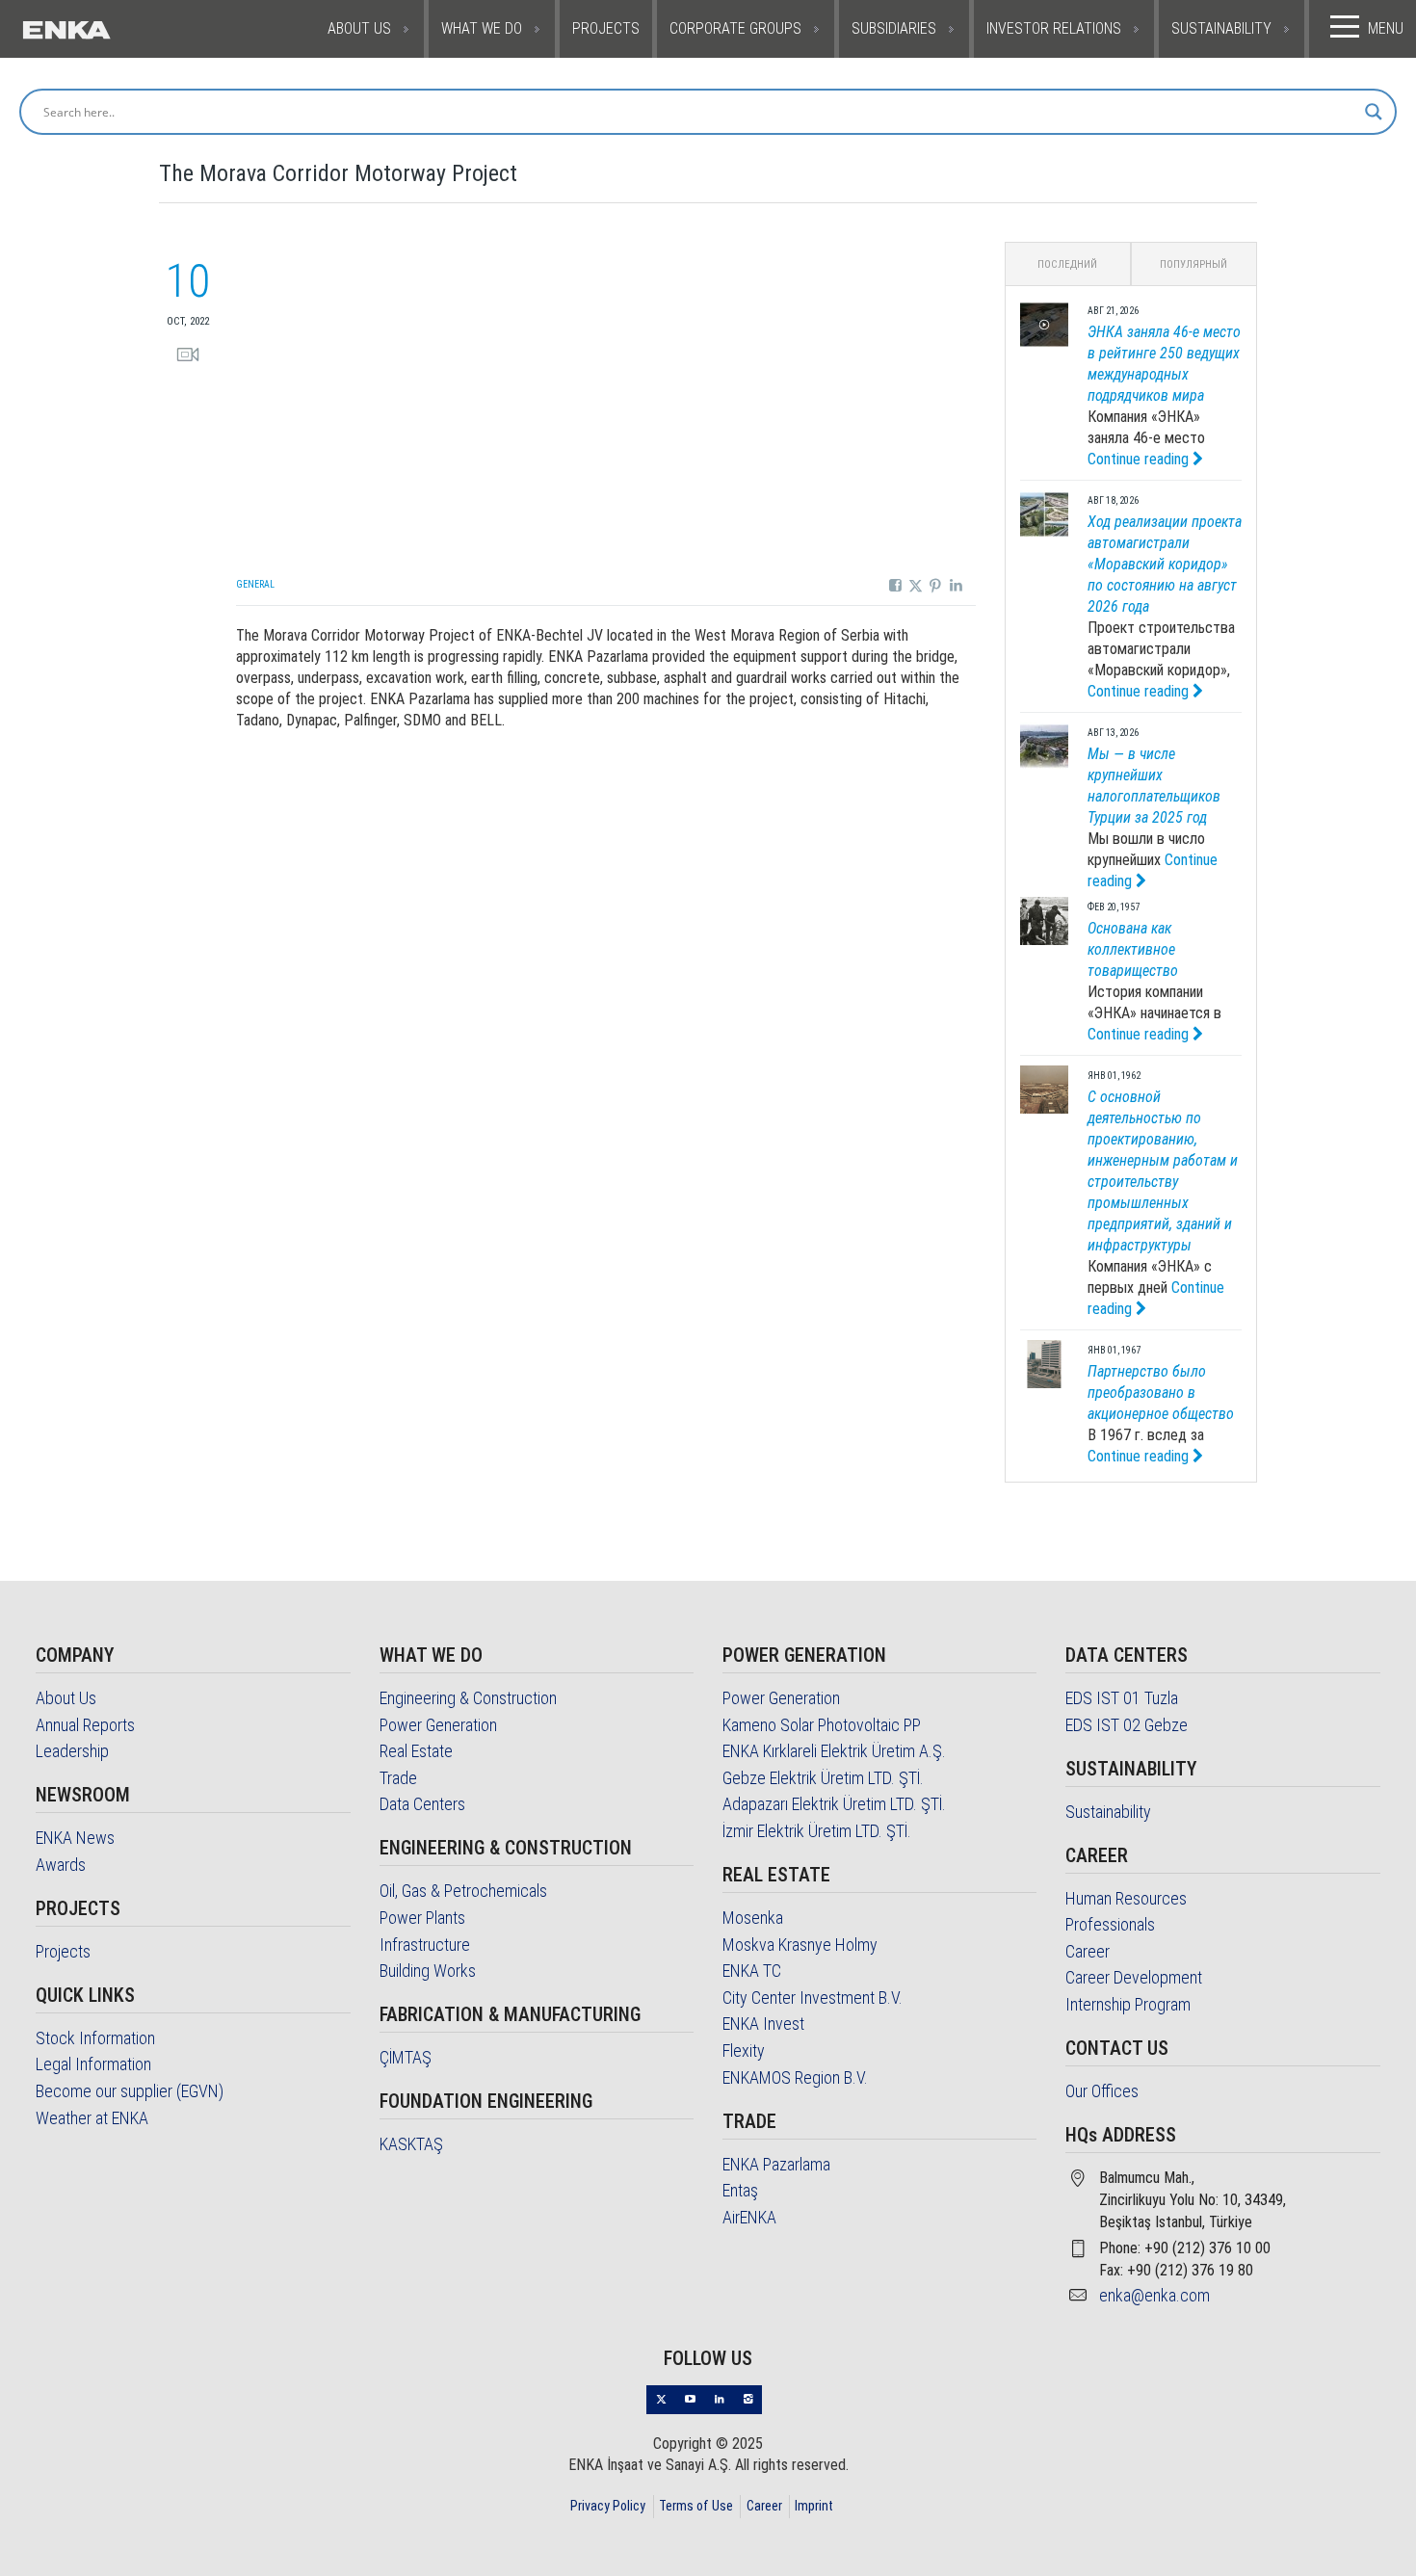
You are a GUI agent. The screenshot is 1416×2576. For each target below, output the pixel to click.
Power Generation (438, 1725)
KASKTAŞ (411, 2144)
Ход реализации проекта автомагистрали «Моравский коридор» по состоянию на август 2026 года (1165, 564)
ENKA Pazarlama (776, 2164)
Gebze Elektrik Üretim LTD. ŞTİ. (823, 1778)
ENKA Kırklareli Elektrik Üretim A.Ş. (834, 1751)
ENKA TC (752, 1971)
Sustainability (1108, 1812)
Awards (61, 1865)
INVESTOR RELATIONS (1054, 28)
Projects (63, 1951)
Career (1088, 1951)
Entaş (740, 2190)
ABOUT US (359, 28)
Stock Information (95, 2038)
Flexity (744, 2050)
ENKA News (75, 1838)
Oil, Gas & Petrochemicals (463, 1891)
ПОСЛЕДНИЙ (1067, 264)
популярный (1193, 264)
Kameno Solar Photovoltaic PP (822, 1725)
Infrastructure (425, 1945)
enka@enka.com (1154, 2295)
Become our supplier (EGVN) (130, 2091)
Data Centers (422, 1804)
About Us (66, 1698)
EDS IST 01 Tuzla (1122, 1698)
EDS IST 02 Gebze (1127, 1725)
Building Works (428, 1971)
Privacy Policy (608, 2506)
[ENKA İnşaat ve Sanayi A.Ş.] (112, 29)
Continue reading (1140, 459)
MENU (1386, 28)
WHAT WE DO (482, 28)
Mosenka (753, 1918)
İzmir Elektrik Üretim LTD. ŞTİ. (817, 1831)
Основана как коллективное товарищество (1133, 949)
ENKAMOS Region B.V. (795, 2077)
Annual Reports (85, 1725)
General (255, 584)
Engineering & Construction (468, 1698)
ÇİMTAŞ (406, 2057)
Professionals (1110, 1924)
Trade (398, 1778)
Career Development (1134, 1977)
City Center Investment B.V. (813, 1998)
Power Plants (422, 1918)
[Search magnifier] (1374, 112)
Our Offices (1102, 2091)
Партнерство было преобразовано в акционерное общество (1161, 1393)
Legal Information (93, 2064)
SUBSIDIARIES (894, 28)
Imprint (814, 2506)
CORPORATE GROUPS (735, 28)
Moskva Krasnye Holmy (800, 1945)
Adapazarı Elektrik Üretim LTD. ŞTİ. (834, 1804)
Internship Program (1128, 2004)
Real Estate (416, 1751)
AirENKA (749, 2217)
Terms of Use (696, 2506)
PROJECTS (606, 28)
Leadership (72, 1751)
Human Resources (1126, 1898)
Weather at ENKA (92, 2118)
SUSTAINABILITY (1221, 28)
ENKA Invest (763, 2024)
